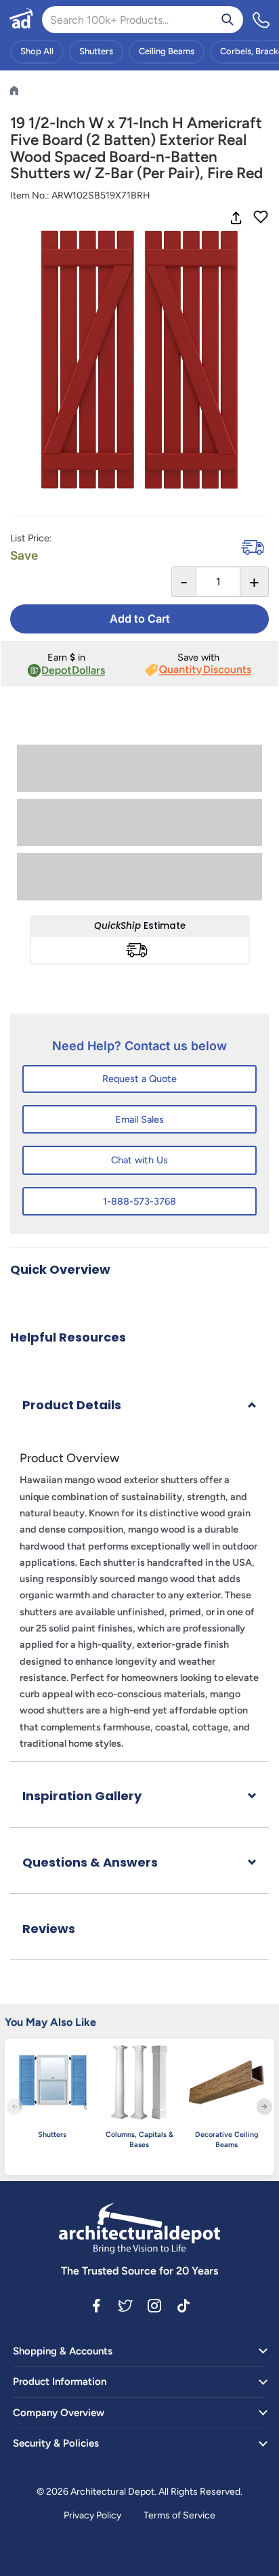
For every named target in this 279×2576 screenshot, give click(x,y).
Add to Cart (140, 619)
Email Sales (139, 1119)
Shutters (96, 51)
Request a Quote (139, 1079)
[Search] (228, 20)
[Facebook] (96, 2305)
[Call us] (261, 20)
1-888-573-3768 (139, 1201)
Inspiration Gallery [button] (82, 1796)
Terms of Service (179, 2515)
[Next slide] (264, 2107)
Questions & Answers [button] (90, 1862)
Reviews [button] (49, 1929)
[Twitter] (125, 2305)
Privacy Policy (92, 2515)
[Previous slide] (15, 2107)
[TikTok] (184, 2305)
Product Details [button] (72, 1405)
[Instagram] (154, 2305)
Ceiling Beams (167, 51)
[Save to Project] (261, 218)
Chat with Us (139, 1160)
